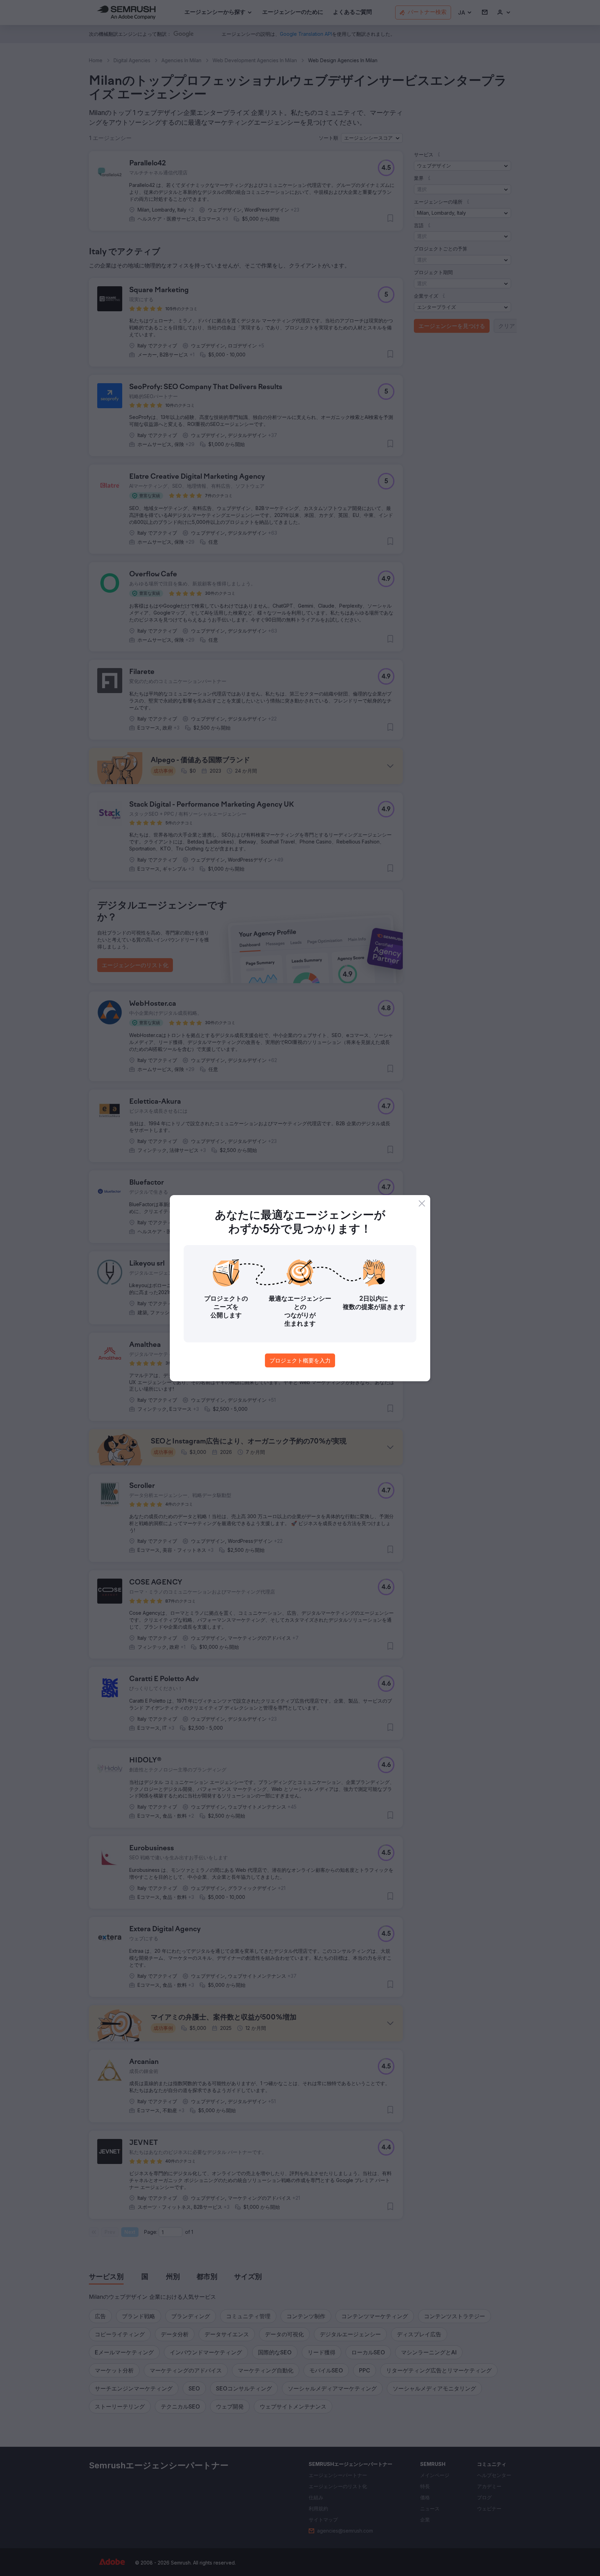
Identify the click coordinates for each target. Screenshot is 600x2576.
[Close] (422, 1203)
